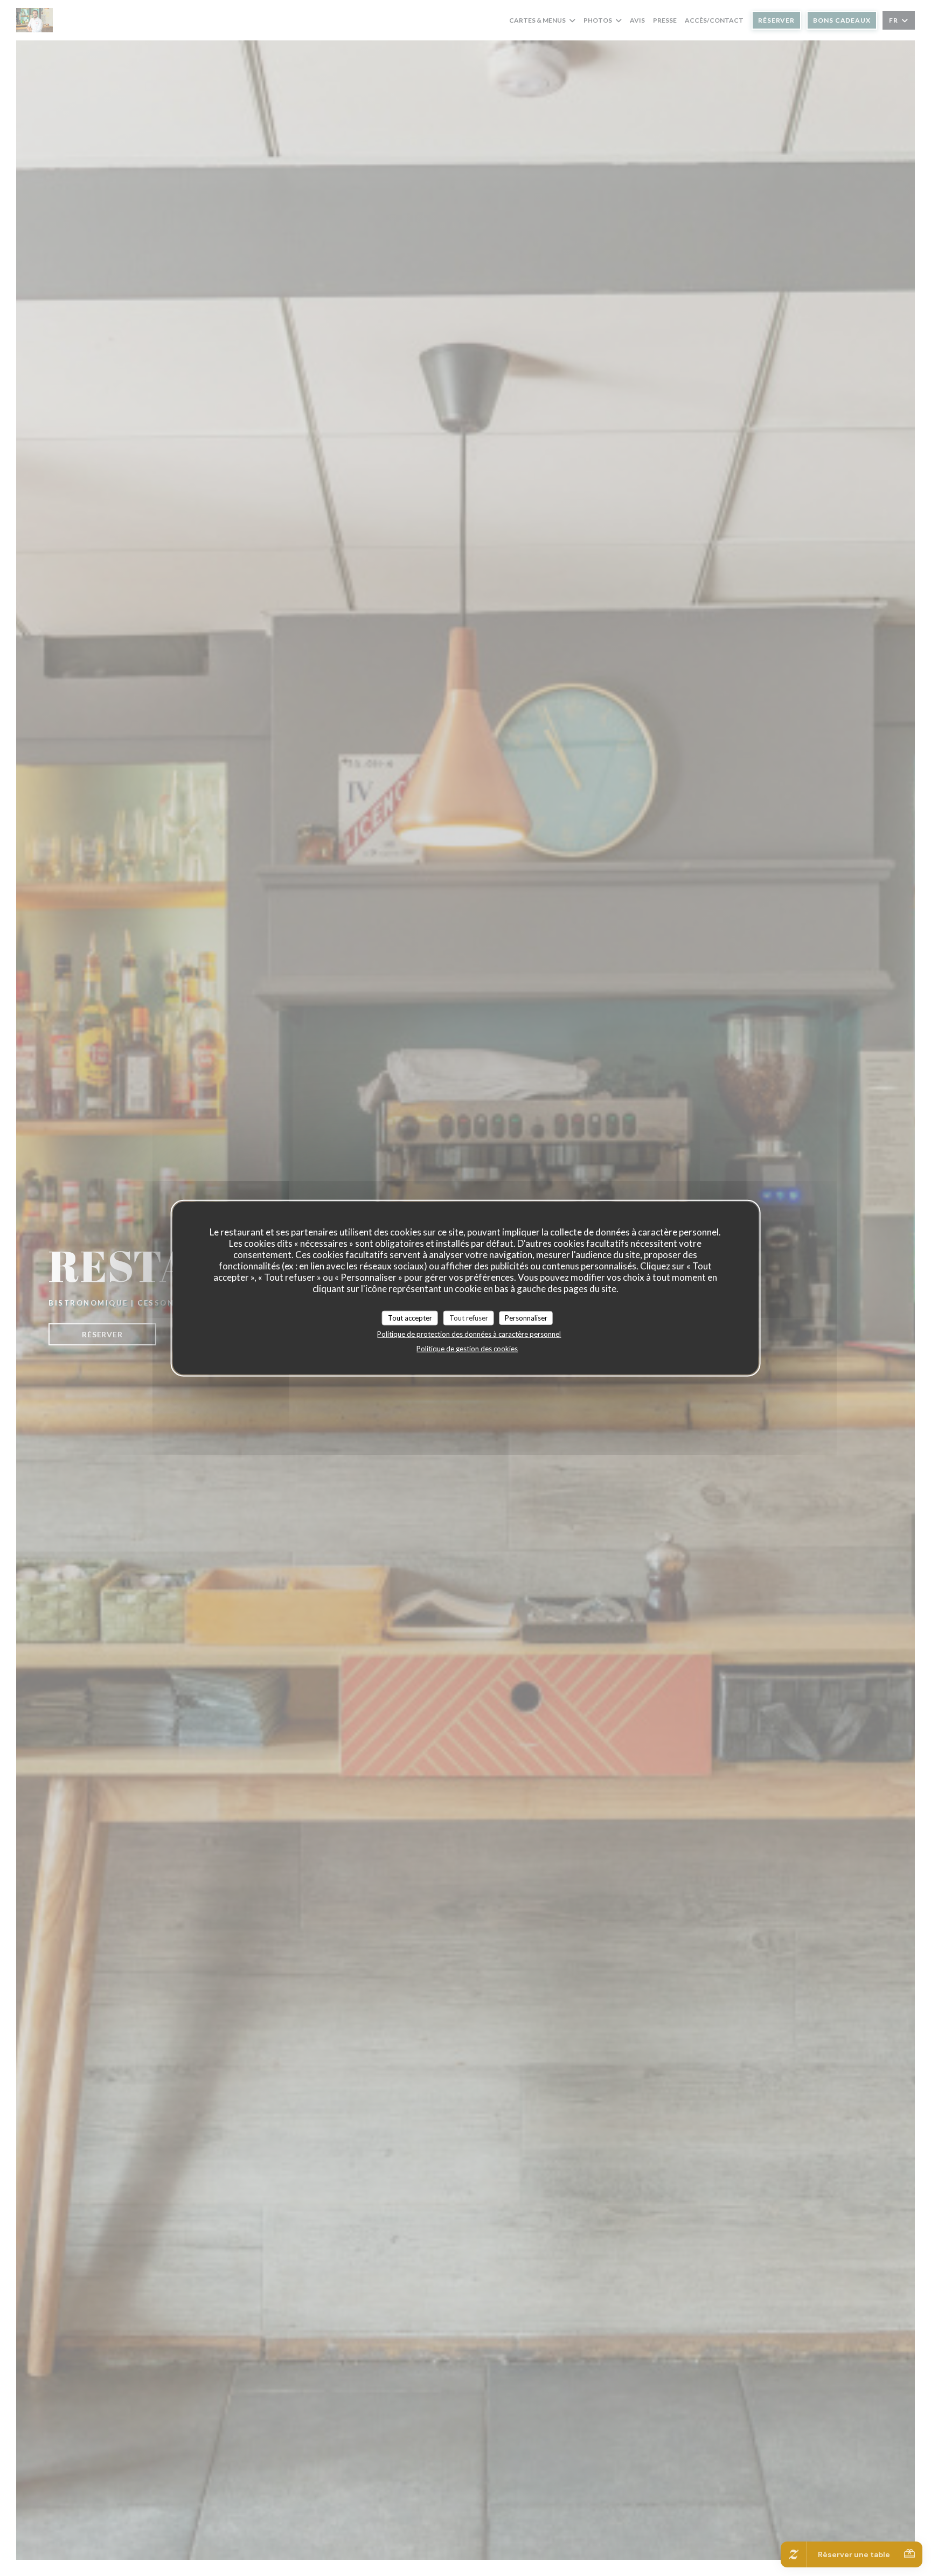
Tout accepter (410, 1317)
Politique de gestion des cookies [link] (467, 1349)
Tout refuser (469, 1317)
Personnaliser (526, 1317)
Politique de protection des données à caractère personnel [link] (469, 1334)
